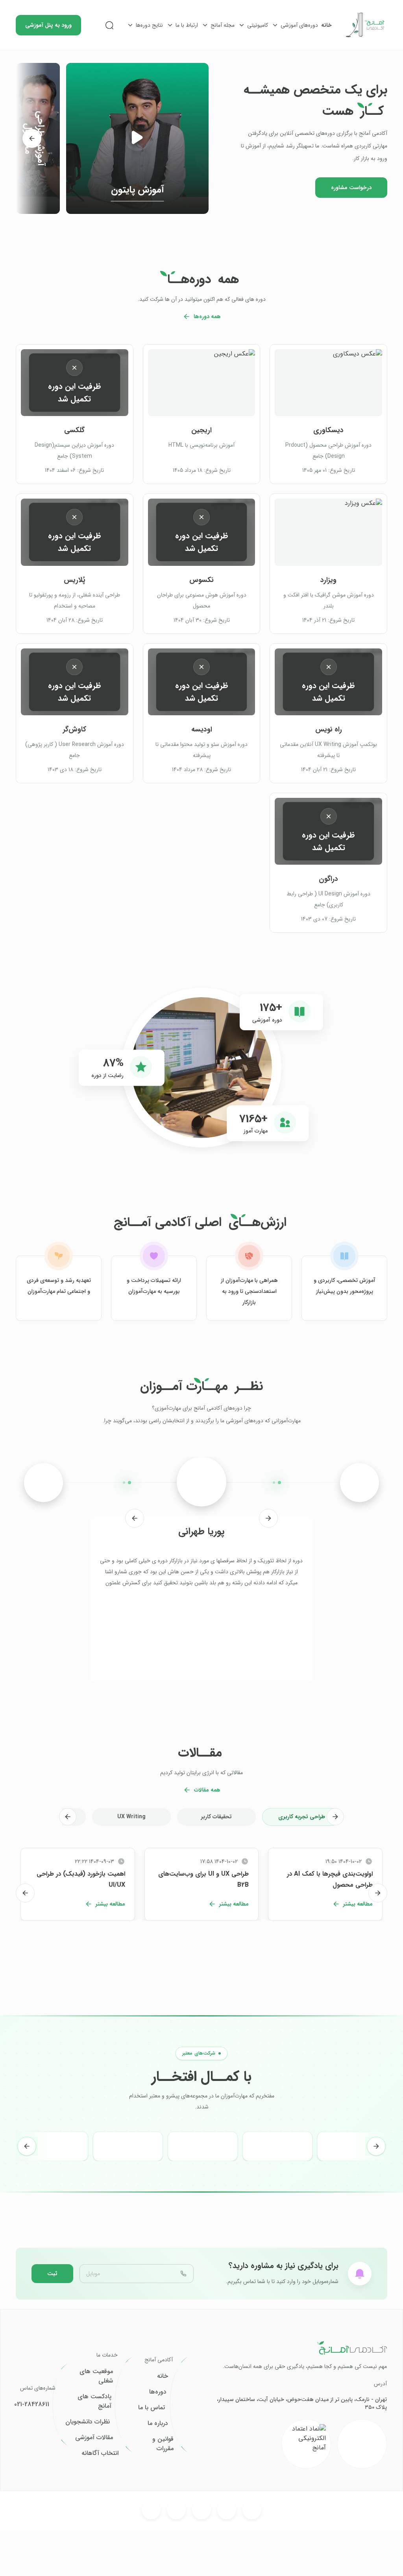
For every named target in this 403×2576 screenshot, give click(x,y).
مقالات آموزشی (94, 2438)
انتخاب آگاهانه (100, 2453)
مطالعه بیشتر (358, 1904)
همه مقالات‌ (207, 1790)
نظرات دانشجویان (87, 2422)
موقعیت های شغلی (96, 2376)
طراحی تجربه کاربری (302, 1817)
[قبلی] (268, 1518)
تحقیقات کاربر (216, 1817)
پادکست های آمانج (94, 2401)
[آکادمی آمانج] (366, 25)
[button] (137, 138)
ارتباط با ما (187, 25)
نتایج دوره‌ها (149, 25)
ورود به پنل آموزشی (48, 25)
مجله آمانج (223, 25)
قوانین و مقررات (163, 2444)
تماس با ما (152, 2408)
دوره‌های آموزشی (299, 25)
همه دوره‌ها (207, 317)
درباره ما (158, 2423)
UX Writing (131, 1817)
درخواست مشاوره (351, 188)
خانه (326, 25)
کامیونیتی (258, 25)
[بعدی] (32, 138)
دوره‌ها (158, 2392)
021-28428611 (32, 2405)
